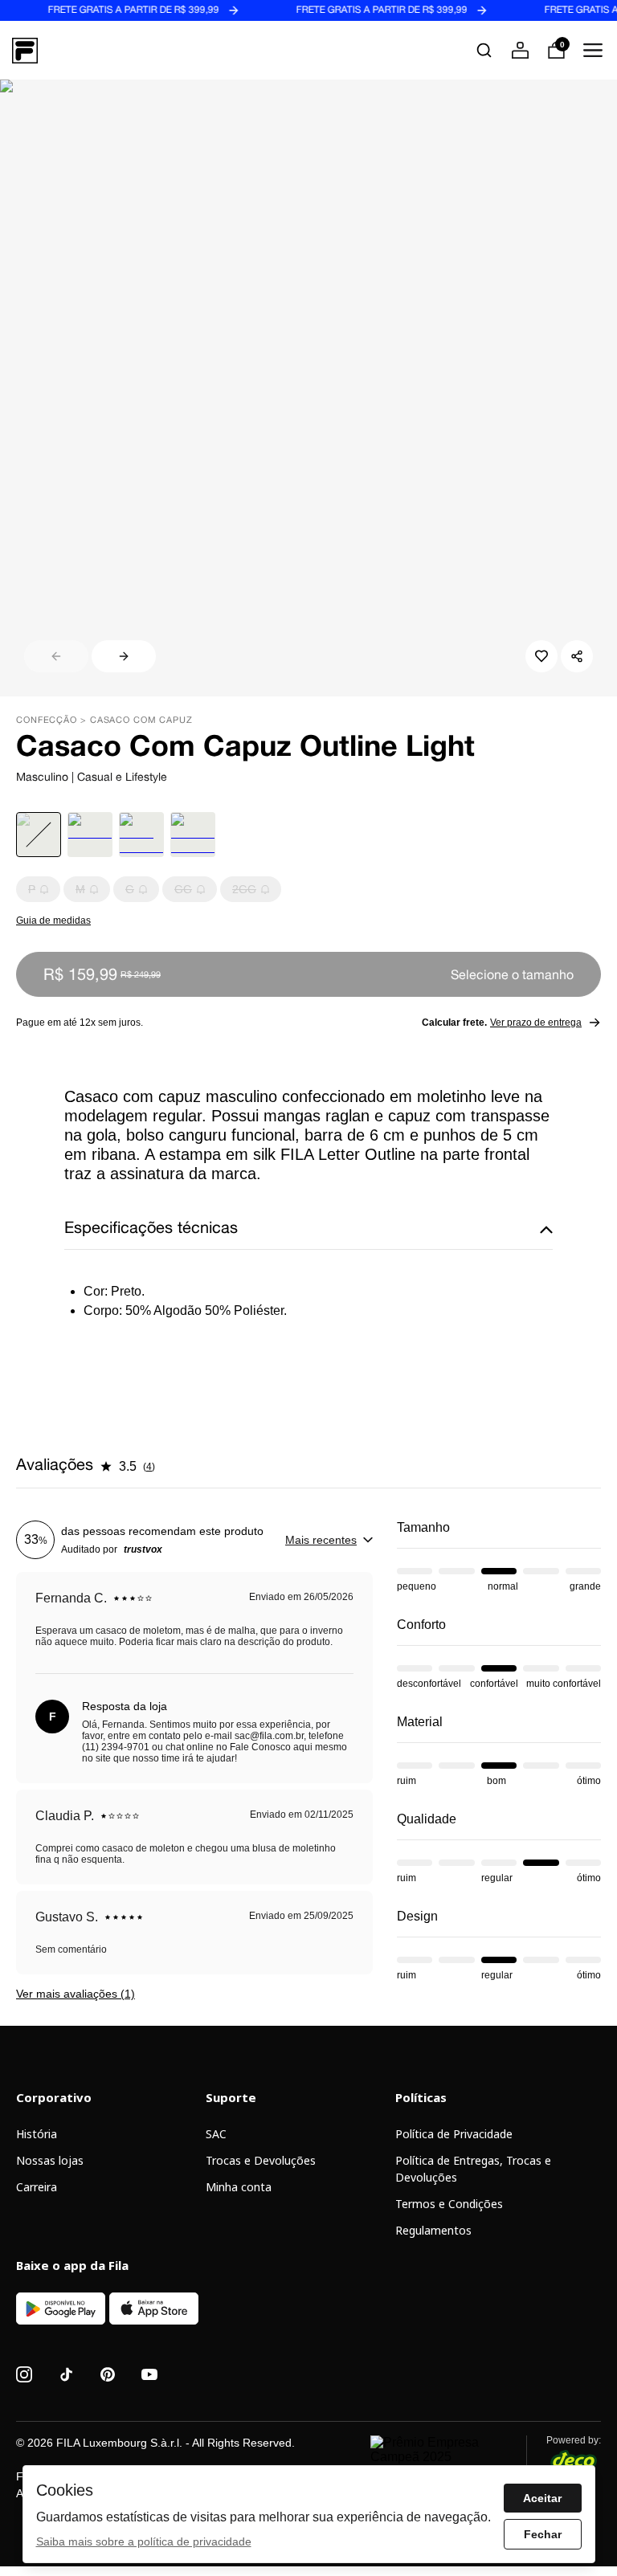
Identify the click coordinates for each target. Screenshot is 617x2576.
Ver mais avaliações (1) (76, 1994)
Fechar (543, 2534)
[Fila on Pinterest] (108, 2374)
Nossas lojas (50, 2160)
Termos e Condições (449, 2204)
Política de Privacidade (454, 2134)
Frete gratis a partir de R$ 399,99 (106, 10)
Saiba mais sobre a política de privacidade (144, 2541)
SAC (216, 2134)
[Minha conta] (520, 50)
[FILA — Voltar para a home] (25, 51)
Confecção (47, 721)
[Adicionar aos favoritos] (541, 656)
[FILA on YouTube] (149, 2374)
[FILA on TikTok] (66, 2374)
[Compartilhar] (577, 656)
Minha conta (239, 2187)
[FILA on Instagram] (24, 2374)
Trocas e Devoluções (261, 2160)
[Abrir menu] (592, 50)
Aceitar (542, 2498)
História (37, 2134)
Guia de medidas (53, 921)
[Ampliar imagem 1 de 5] (308, 388)
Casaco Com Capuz (141, 721)
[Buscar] (484, 50)
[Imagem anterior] (56, 656)
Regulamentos (433, 2230)
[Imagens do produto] (308, 388)
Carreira (37, 2187)
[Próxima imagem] (124, 656)
